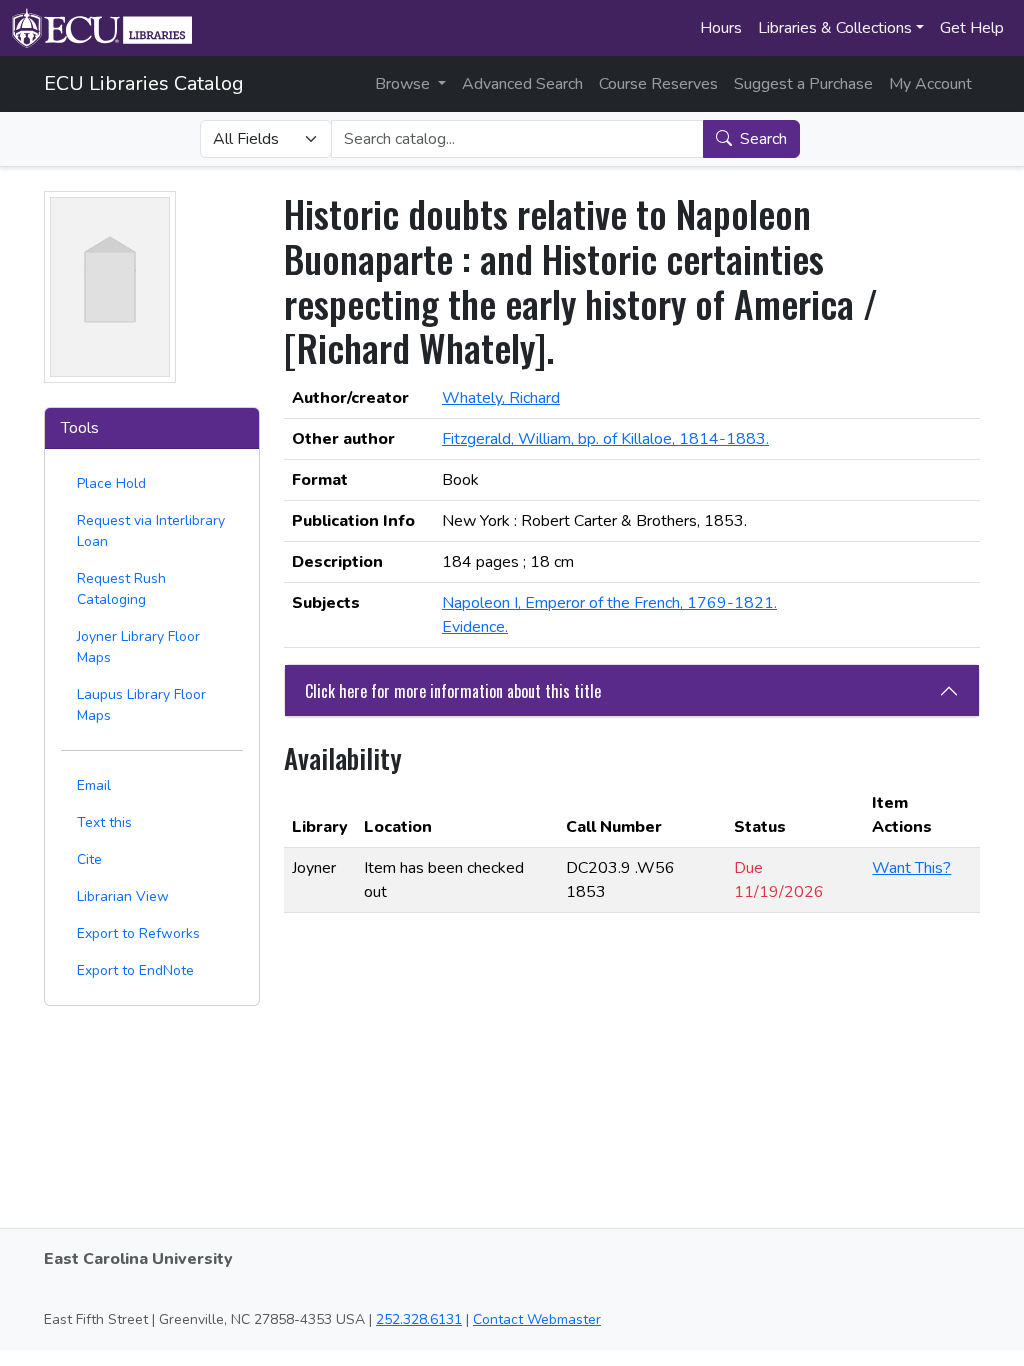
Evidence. (475, 627)
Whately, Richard (501, 398)
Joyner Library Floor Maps (138, 647)
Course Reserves (658, 84)
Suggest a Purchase (803, 84)
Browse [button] (404, 84)
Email (94, 785)
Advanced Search (522, 84)
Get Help (972, 28)
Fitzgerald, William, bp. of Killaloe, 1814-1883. (605, 439)
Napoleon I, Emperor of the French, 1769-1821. (609, 603)
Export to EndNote (135, 970)
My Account (930, 84)
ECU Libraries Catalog (144, 83)
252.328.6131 (419, 1319)
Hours (721, 28)
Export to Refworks (138, 933)
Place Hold (111, 483)
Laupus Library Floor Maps (141, 705)
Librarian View (123, 896)
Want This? (911, 868)
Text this (104, 822)
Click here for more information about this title (453, 691)
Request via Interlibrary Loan (151, 531)
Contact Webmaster (537, 1319)
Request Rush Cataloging (121, 589)
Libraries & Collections (835, 28)
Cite (89, 859)
